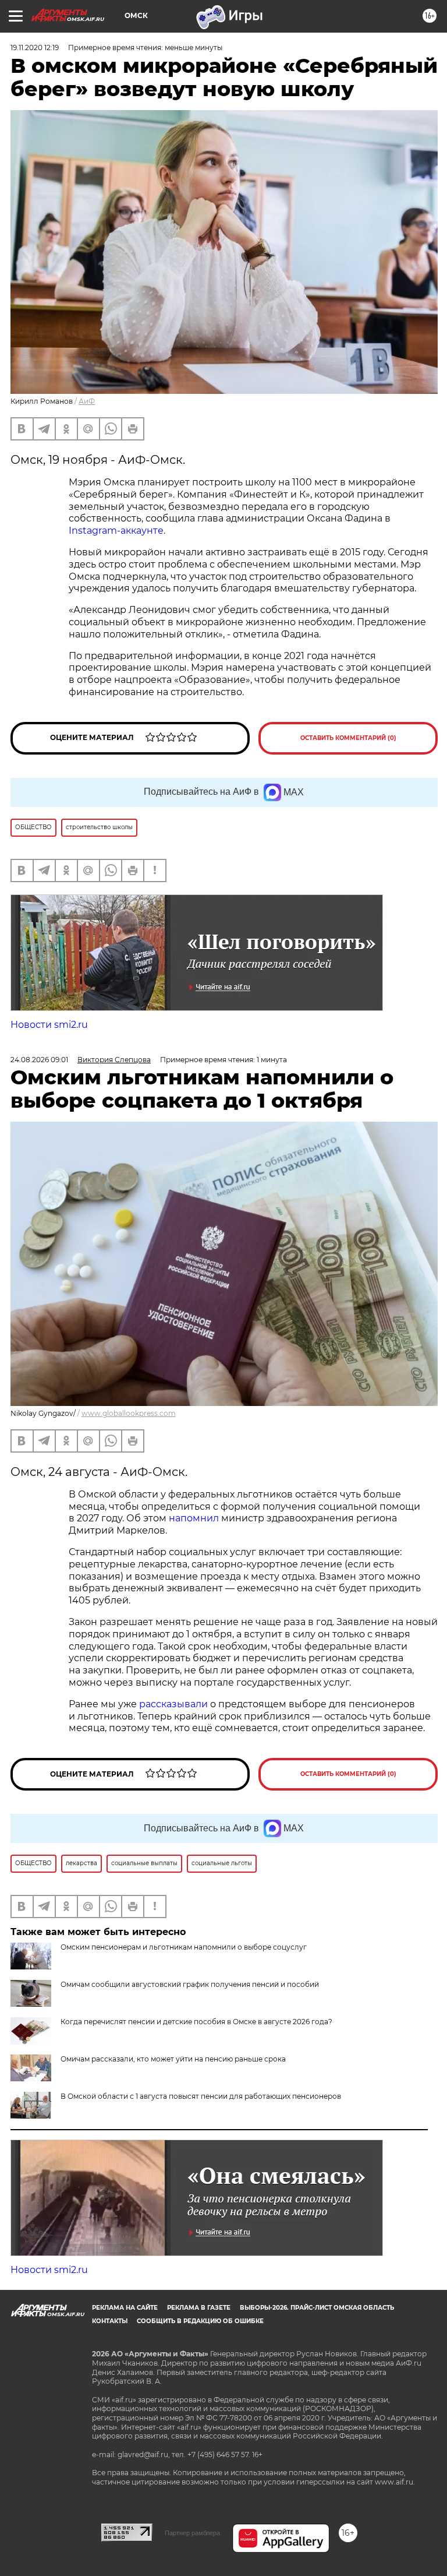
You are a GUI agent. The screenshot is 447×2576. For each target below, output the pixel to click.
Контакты (110, 2321)
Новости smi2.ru (49, 1025)
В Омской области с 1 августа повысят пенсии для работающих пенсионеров (201, 2096)
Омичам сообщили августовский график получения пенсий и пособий (190, 1984)
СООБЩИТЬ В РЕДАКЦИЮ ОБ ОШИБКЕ (200, 2321)
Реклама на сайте (125, 2308)
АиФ (87, 401)
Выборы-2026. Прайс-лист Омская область (317, 2308)
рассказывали (173, 1704)
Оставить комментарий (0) (348, 738)
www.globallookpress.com (129, 1413)
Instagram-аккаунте (116, 531)
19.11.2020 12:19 (35, 47)
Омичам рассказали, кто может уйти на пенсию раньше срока (173, 2059)
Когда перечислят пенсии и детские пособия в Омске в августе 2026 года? (196, 2022)
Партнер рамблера (192, 2533)
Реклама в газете (199, 2308)
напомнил (194, 1518)
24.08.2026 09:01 (39, 1060)
